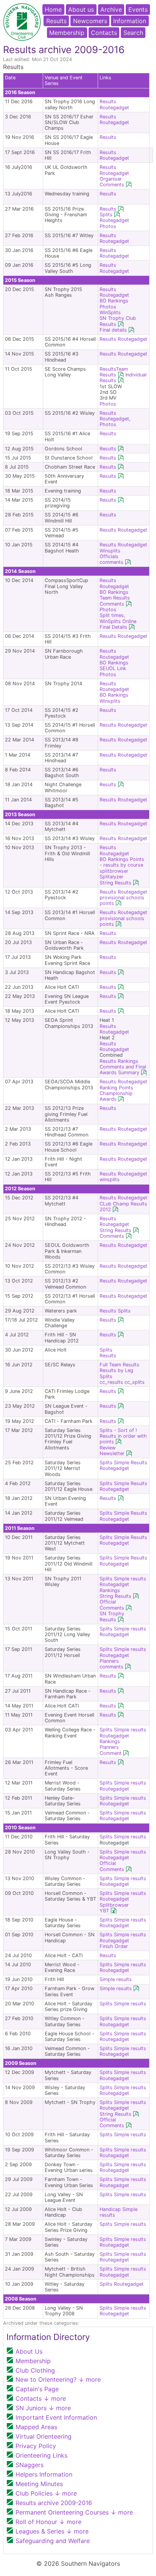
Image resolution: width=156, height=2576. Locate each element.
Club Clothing (35, 2370)
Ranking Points (116, 1088)
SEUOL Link (113, 668)
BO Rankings (114, 301)
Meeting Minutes (39, 2484)
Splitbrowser (114, 1905)
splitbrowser (114, 871)
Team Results (114, 372)
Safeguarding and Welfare (53, 2541)
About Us (29, 2351)
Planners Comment (111, 1750)
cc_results (111, 1382)
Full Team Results (119, 1365)
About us (81, 9)
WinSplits (110, 312)
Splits (106, 215)
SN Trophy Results (112, 1616)
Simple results (130, 1579)
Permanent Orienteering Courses (74, 2512)
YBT (104, 1911)
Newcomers (90, 21)
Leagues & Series (52, 2531)
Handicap (110, 2209)
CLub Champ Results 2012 (123, 1207)
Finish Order (114, 1946)
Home (53, 9)
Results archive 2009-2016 (54, 2503)
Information (130, 21)
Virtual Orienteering (44, 2436)
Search (133, 33)
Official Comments (112, 1605)
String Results (115, 883)
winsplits (110, 1179)
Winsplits (110, 551)
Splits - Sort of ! (118, 1430)
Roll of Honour (48, 2522)
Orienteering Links (41, 2455)
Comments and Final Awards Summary (123, 1070)
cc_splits (135, 1382)
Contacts (104, 33)
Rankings (128, 1061)
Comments (112, 604)
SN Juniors (43, 2408)
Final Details (113, 627)
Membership (67, 33)
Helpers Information (44, 2474)
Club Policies (46, 2493)
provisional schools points (122, 921)
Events (138, 9)
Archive (111, 9)
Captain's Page (37, 2389)
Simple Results (131, 1463)
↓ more (89, 2379)
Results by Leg (116, 1370)
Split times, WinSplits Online (118, 618)
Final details (113, 330)
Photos (108, 226)
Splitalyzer (112, 877)
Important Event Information (56, 2417)
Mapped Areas (36, 2427)
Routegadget (114, 108)
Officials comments (112, 559)
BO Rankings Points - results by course (122, 862)
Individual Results (123, 378)
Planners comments (112, 1664)
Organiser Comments (112, 182)
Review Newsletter (112, 1451)
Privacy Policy (36, 2446)
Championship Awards (116, 1096)
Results (56, 21)
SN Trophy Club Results (118, 321)
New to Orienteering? (58, 2379)
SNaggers (30, 2465)
